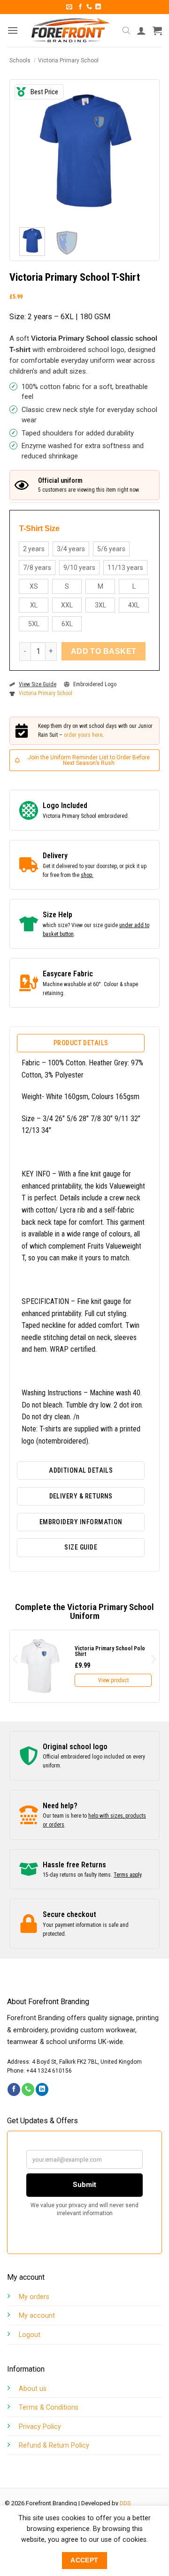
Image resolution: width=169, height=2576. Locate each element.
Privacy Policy (40, 2427)
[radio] (34, 549)
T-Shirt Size (39, 529)
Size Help (58, 915)
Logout (30, 2335)
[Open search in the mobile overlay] (126, 30)
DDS (125, 2503)
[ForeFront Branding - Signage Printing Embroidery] (70, 30)
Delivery (55, 856)
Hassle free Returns (74, 1865)
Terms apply (127, 1875)
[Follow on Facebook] (80, 7)
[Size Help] (29, 924)
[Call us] (89, 7)
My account (37, 2316)
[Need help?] (29, 1815)
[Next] (140, 150)
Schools (20, 60)
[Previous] (29, 150)
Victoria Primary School (68, 60)
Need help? (60, 1806)
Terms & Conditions (49, 2408)
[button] (69, 7)
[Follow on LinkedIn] (98, 7)
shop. (87, 875)
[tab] (81, 1043)
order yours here (83, 735)
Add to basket (104, 651)
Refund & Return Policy (54, 2445)
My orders (34, 2297)
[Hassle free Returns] (29, 1869)
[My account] (141, 30)
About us (33, 2389)
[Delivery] (29, 865)
